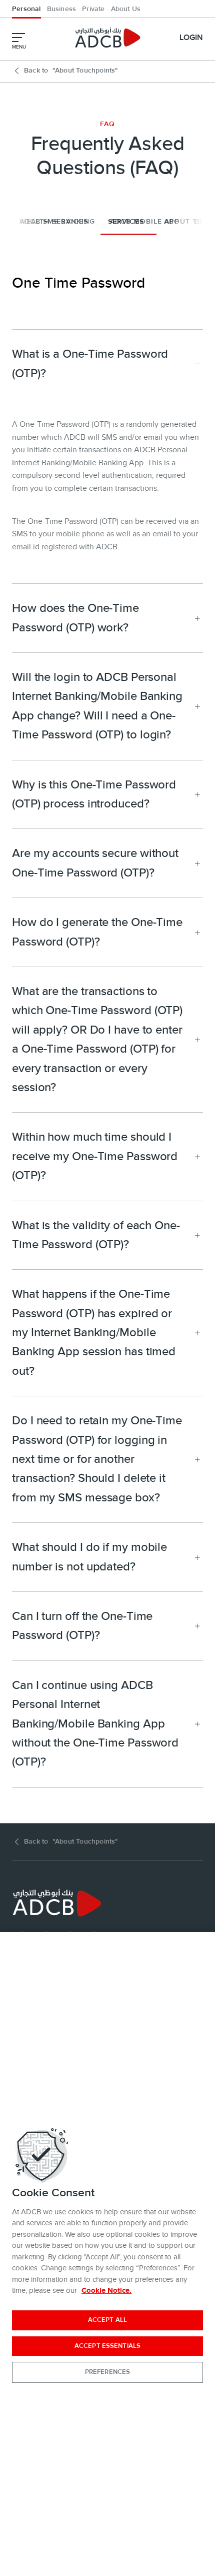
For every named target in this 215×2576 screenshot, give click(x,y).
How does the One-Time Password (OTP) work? (75, 618)
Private (93, 9)
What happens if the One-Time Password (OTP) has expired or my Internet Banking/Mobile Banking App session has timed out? (94, 1333)
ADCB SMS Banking (57, 222)
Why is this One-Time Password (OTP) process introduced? (94, 794)
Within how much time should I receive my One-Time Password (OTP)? (95, 1156)
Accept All (107, 2320)
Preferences (107, 2372)
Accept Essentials (107, 2346)
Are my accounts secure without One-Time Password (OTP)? (95, 863)
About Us (126, 9)
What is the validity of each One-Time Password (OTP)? (96, 1235)
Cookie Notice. (106, 2291)
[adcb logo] (107, 38)
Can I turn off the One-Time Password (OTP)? (82, 1626)
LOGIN (191, 38)
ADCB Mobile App (145, 222)
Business (62, 9)
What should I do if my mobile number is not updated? (89, 1557)
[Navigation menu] (18, 38)
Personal (26, 9)
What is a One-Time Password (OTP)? (90, 363)
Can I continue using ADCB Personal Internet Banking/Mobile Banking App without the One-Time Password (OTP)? (95, 1724)
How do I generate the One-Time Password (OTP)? (97, 932)
